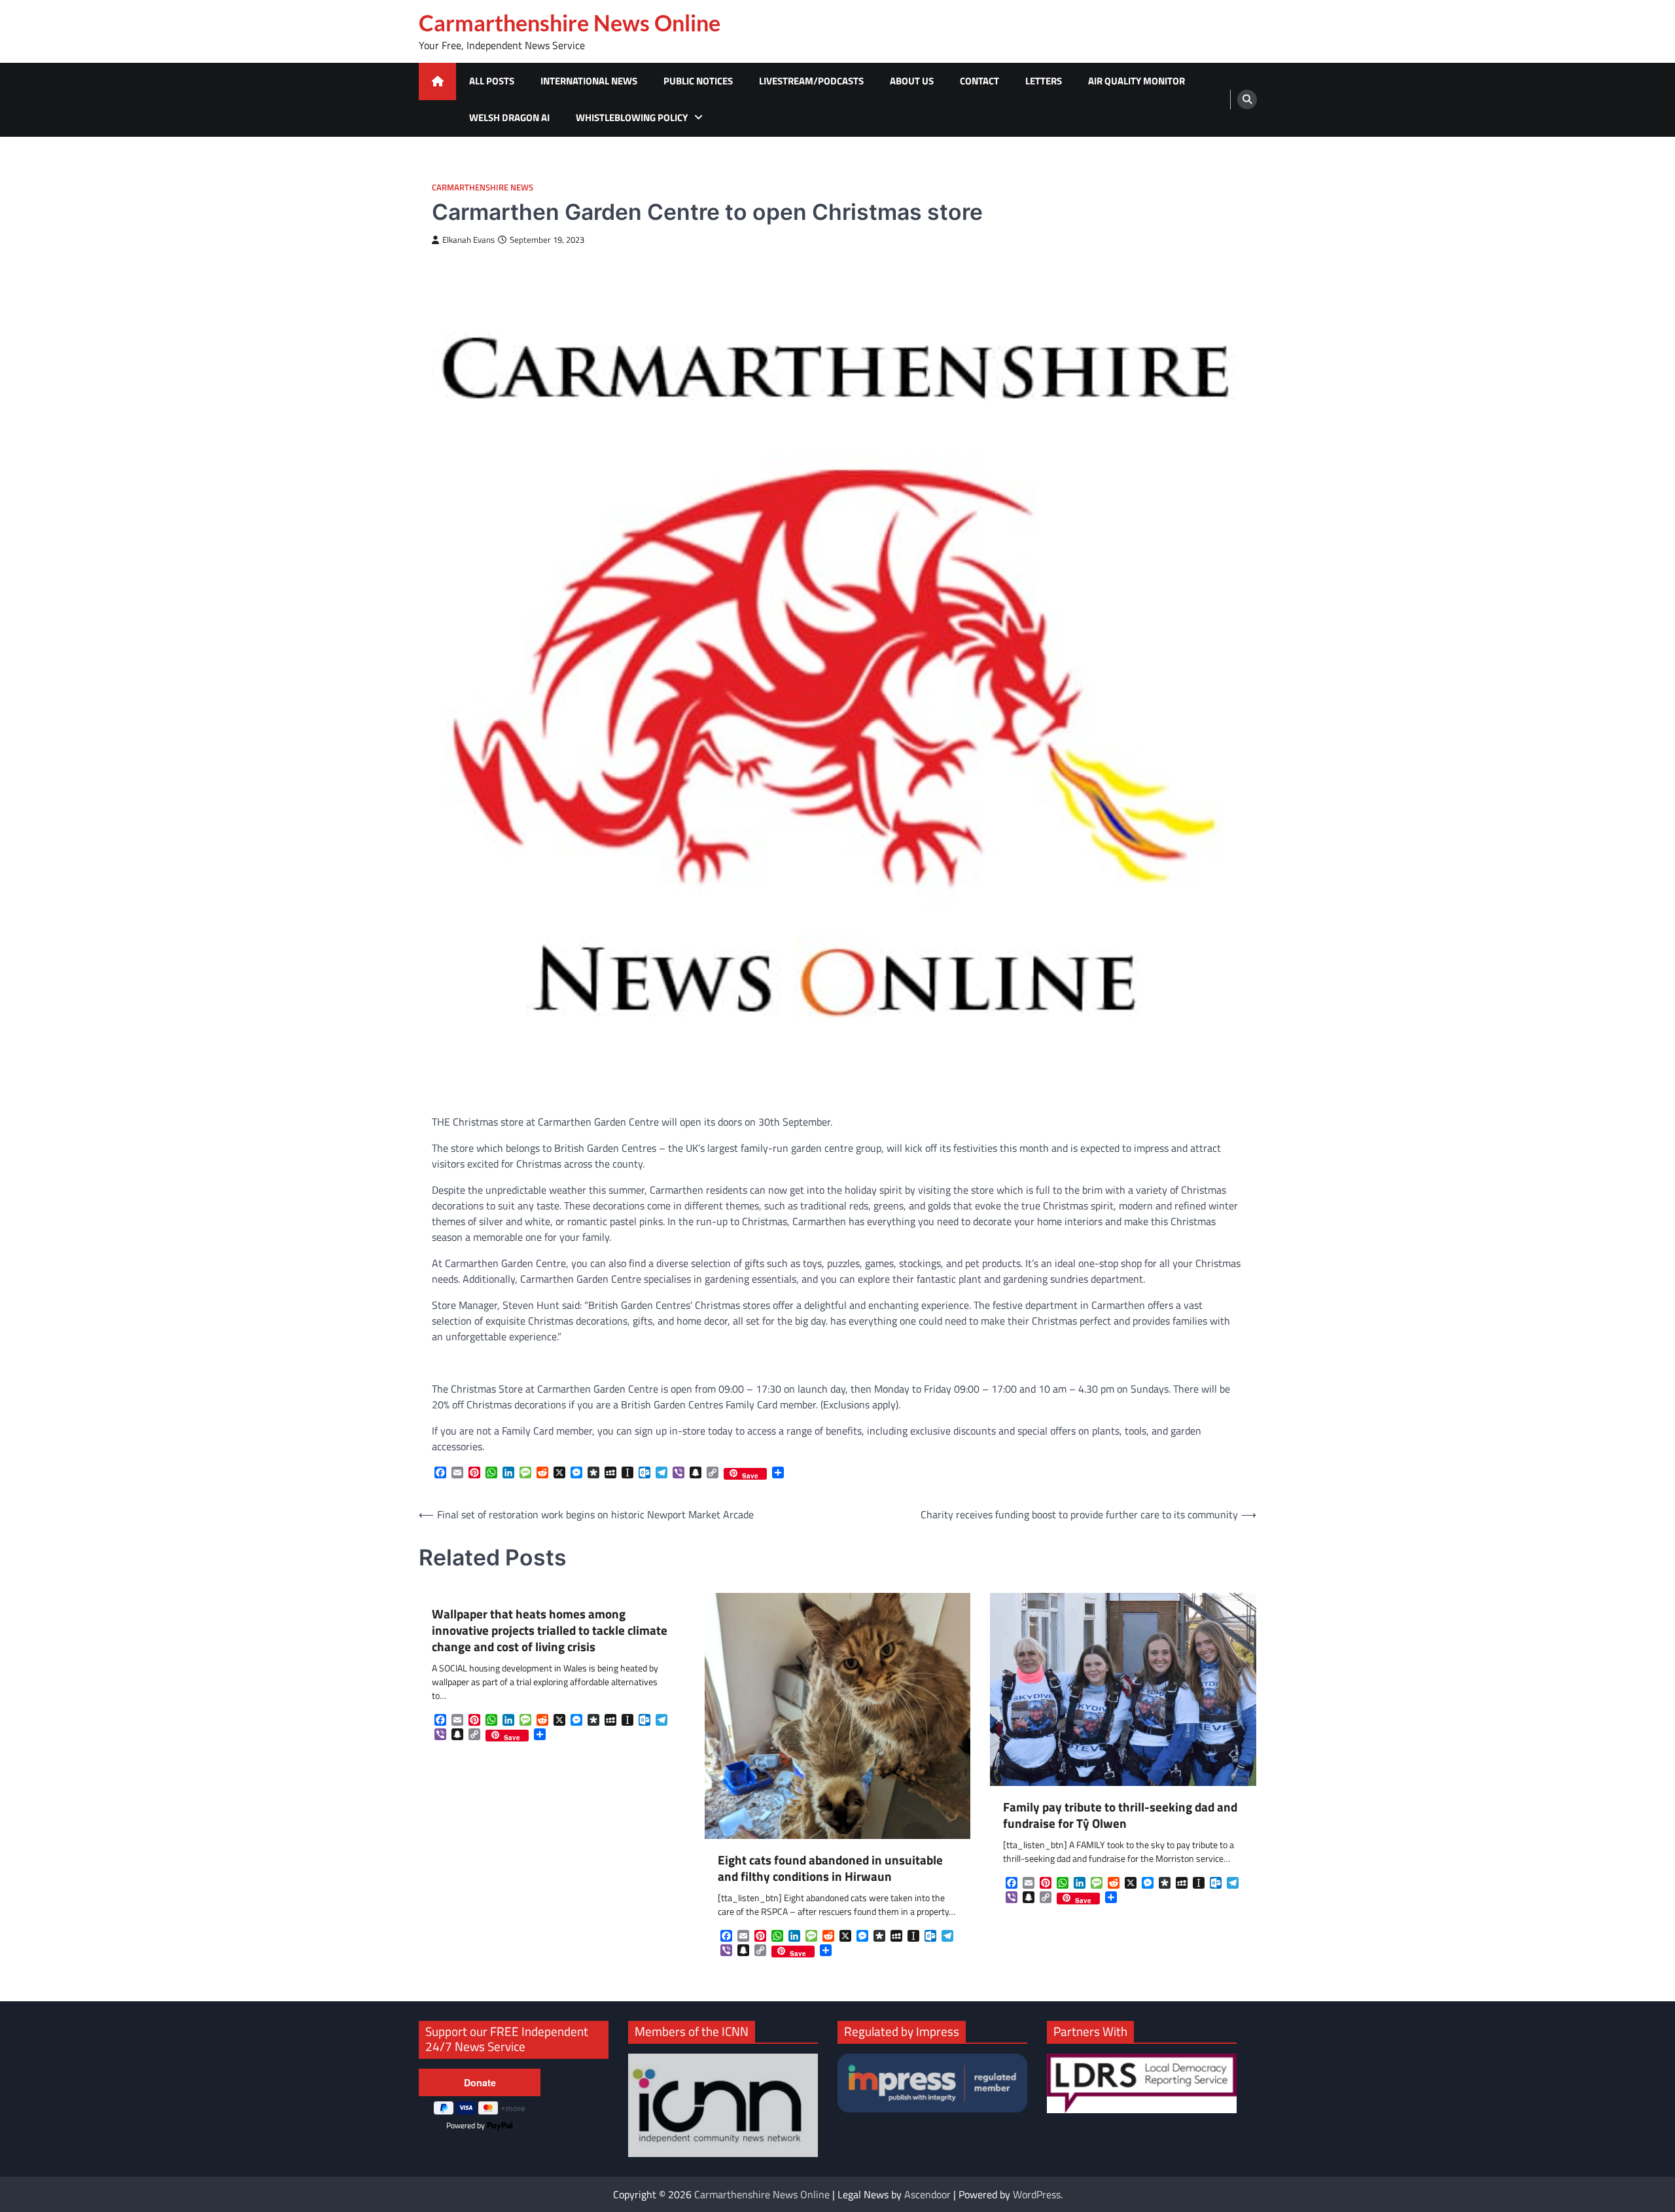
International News (589, 81)
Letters (1044, 81)
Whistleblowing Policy (632, 117)
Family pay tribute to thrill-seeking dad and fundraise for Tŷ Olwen (1120, 1815)
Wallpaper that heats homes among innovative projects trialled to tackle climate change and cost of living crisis (550, 1630)
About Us (912, 81)
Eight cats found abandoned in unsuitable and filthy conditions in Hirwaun (830, 1868)
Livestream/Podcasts (811, 81)
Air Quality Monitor (1137, 81)
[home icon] (437, 81)
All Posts (492, 81)
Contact (979, 81)
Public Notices (698, 81)
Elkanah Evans (468, 240)
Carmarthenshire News (483, 187)
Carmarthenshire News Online (570, 23)
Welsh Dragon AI (509, 117)
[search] (1247, 99)
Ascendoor (927, 2194)
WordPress (1037, 2194)
